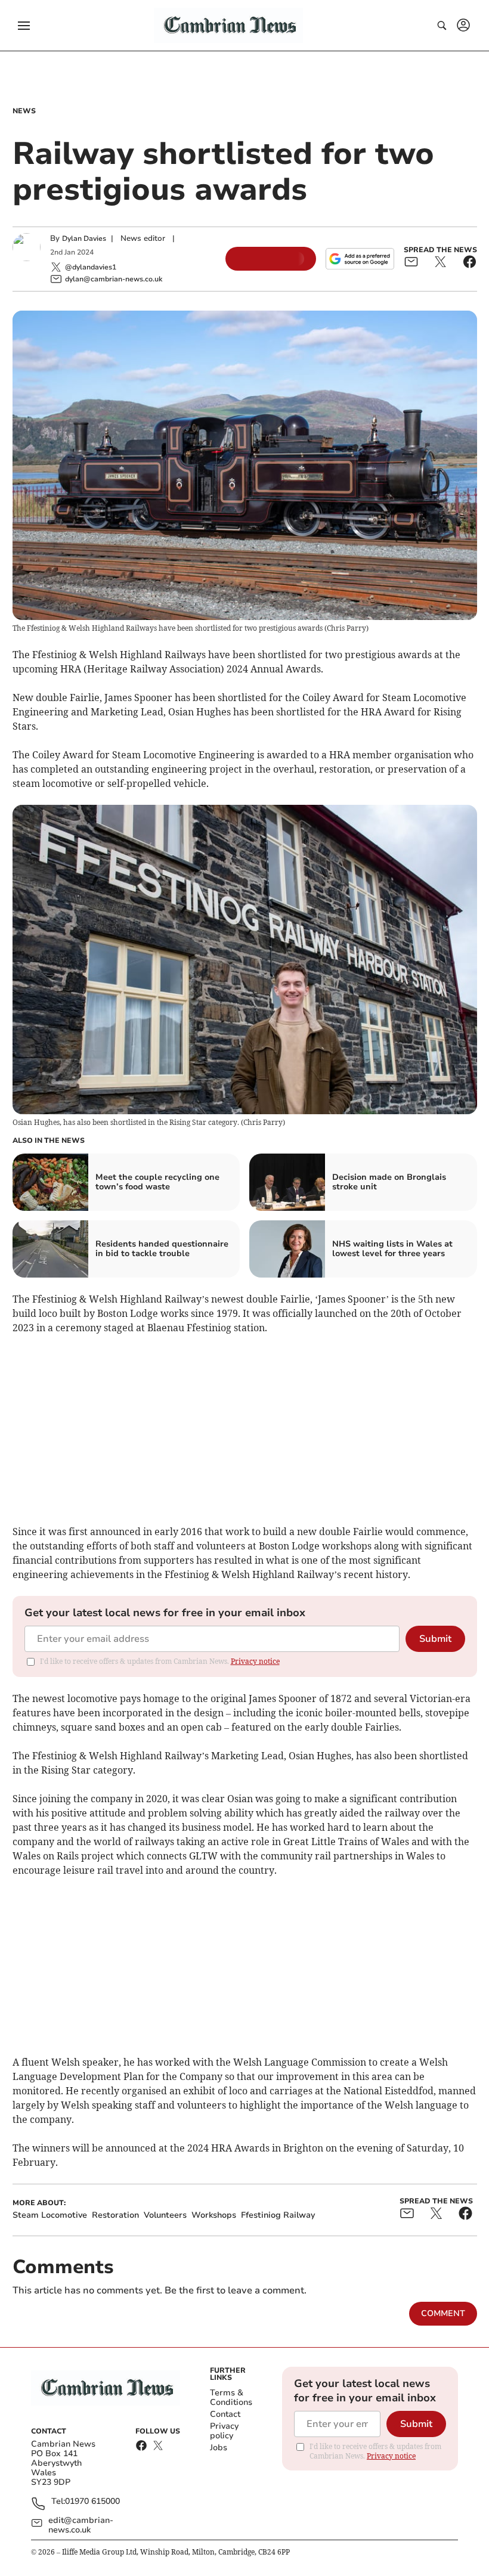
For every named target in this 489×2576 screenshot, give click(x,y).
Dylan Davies (84, 238)
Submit (435, 1639)
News (24, 111)
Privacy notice (255, 1661)
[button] (24, 26)
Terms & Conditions (231, 2397)
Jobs (219, 2448)
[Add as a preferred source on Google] (360, 259)
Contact (225, 2414)
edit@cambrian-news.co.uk (81, 2525)
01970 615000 (92, 2502)
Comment (443, 2313)
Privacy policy (224, 2431)
